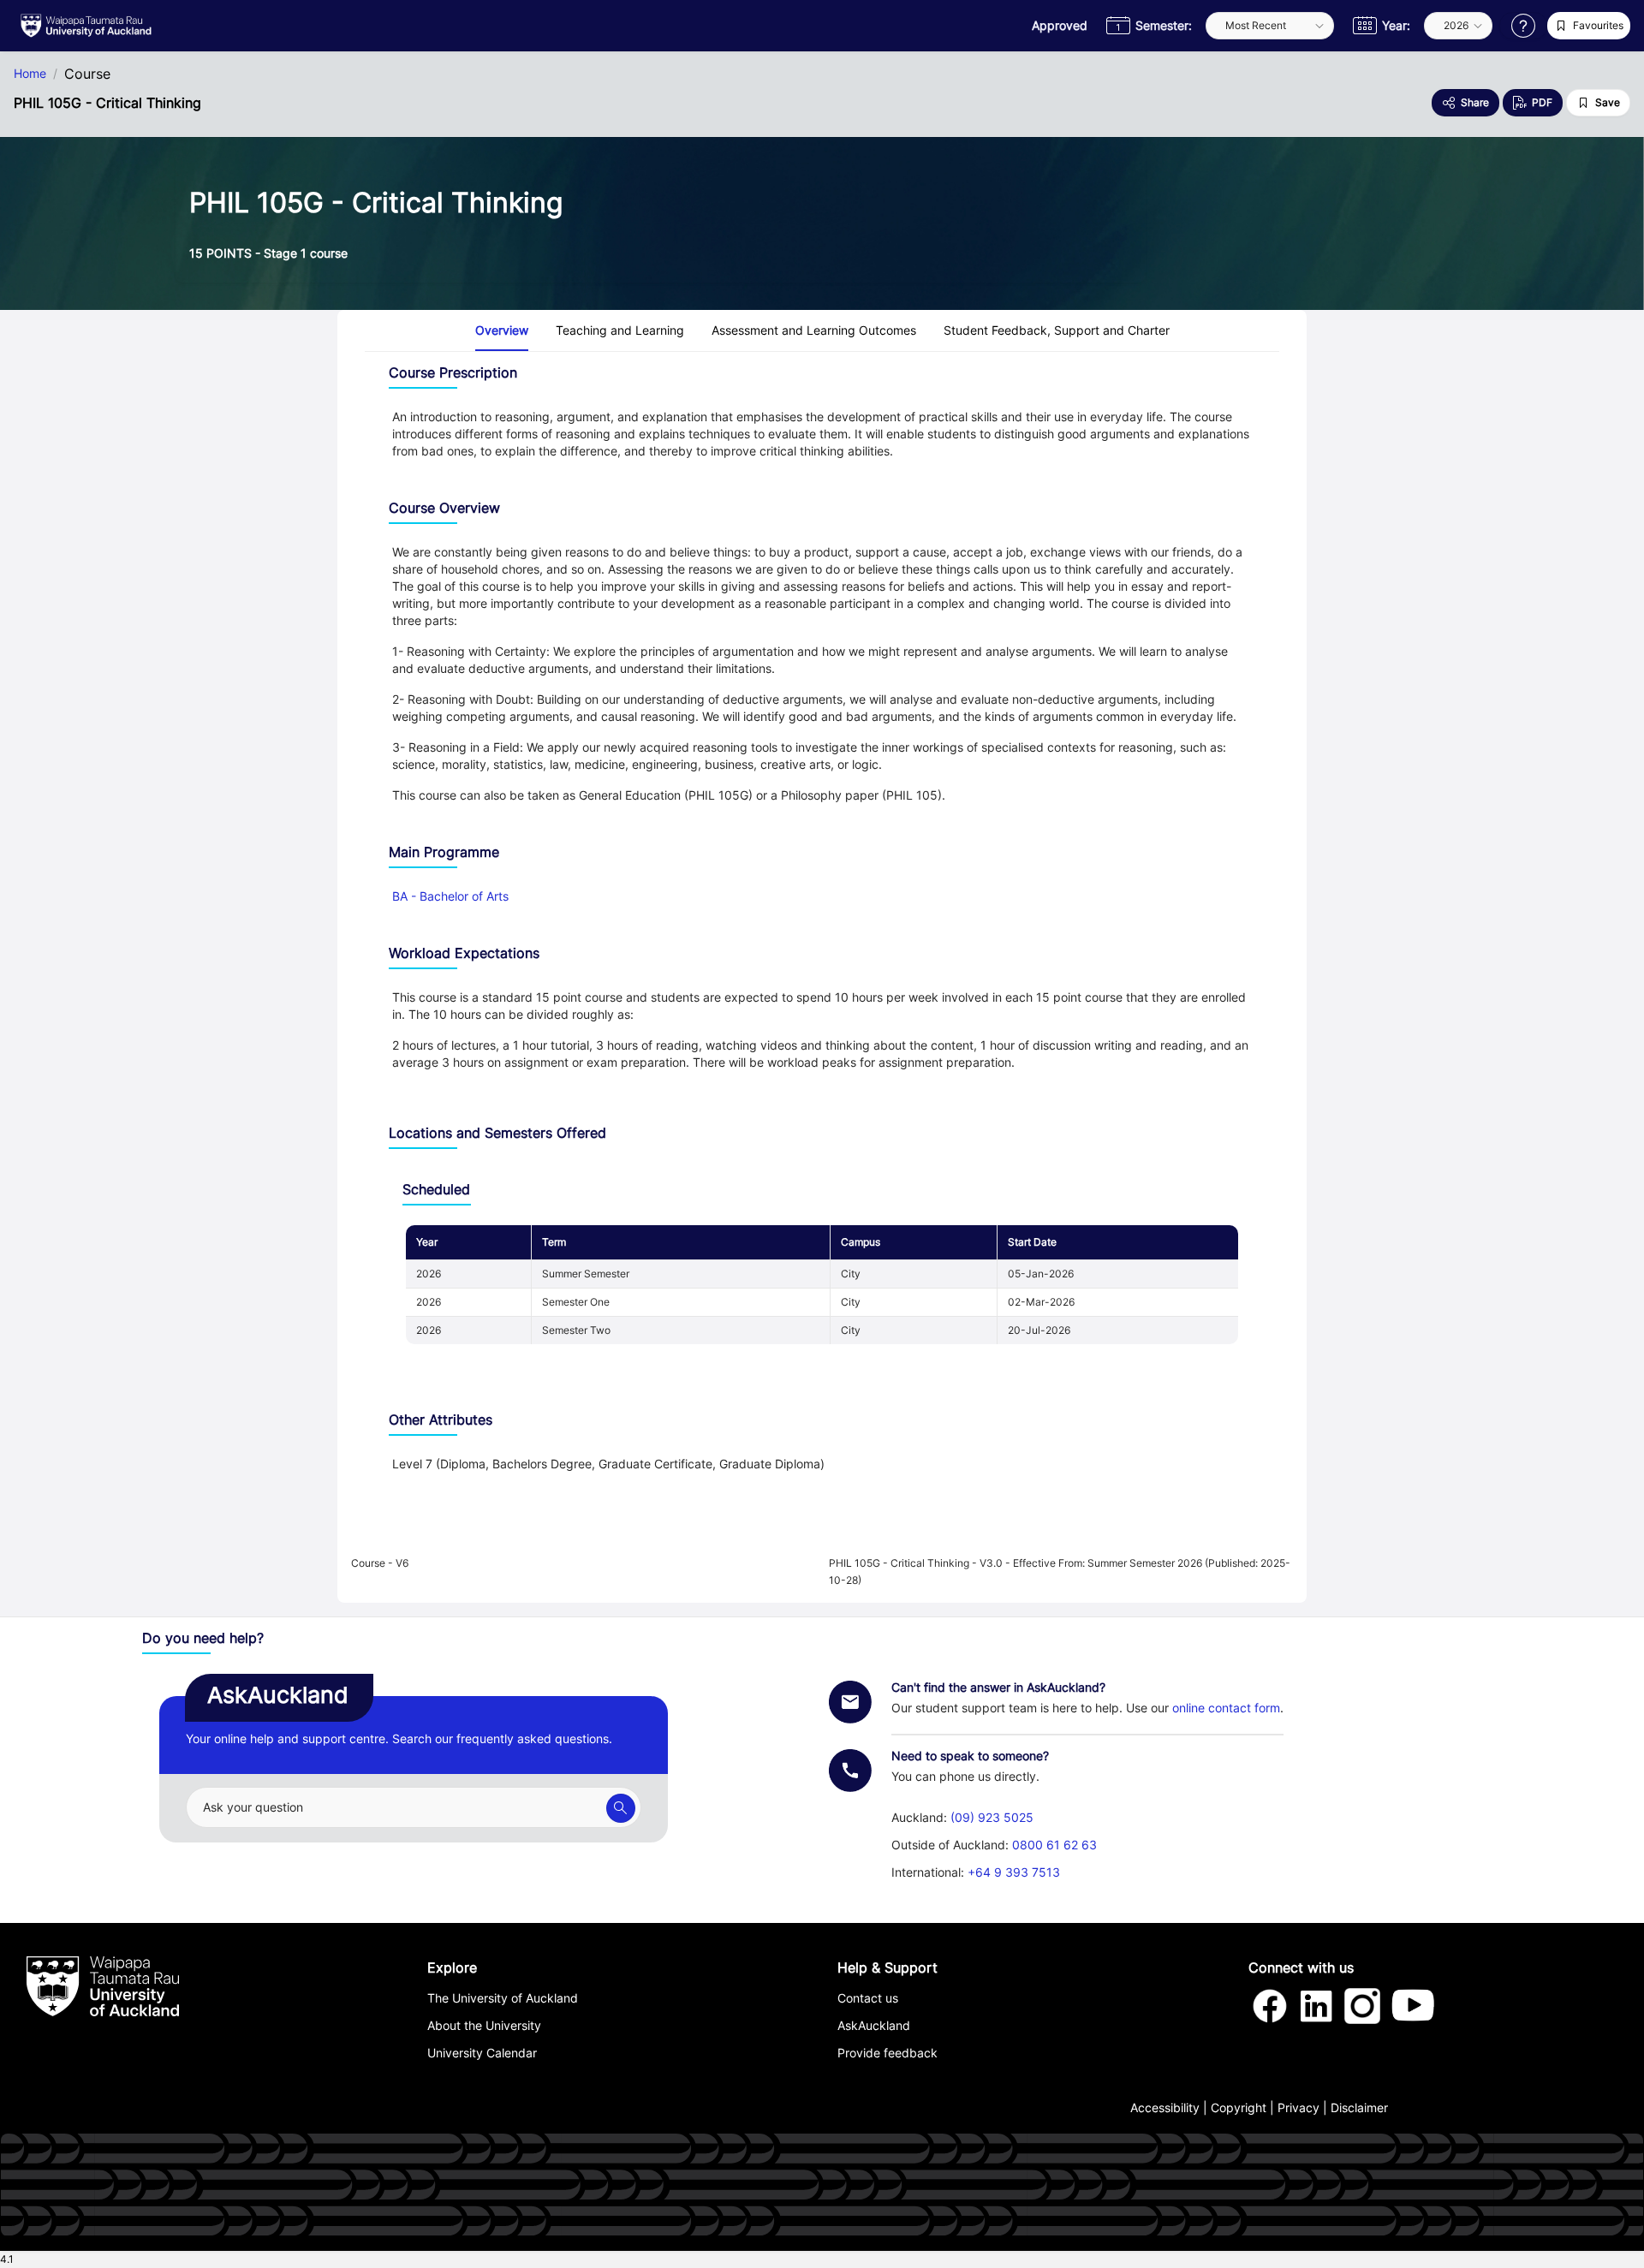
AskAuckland (874, 2025)
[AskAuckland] (621, 1808)
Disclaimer (1359, 2107)
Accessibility (1165, 2107)
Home (30, 74)
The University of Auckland (503, 1998)
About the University (484, 2025)
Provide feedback (888, 2053)
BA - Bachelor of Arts (450, 896)
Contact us (868, 1998)
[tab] (502, 330)
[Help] (1523, 26)
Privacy (1299, 2107)
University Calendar (482, 2053)
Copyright (1239, 2107)
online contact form (1226, 1708)
